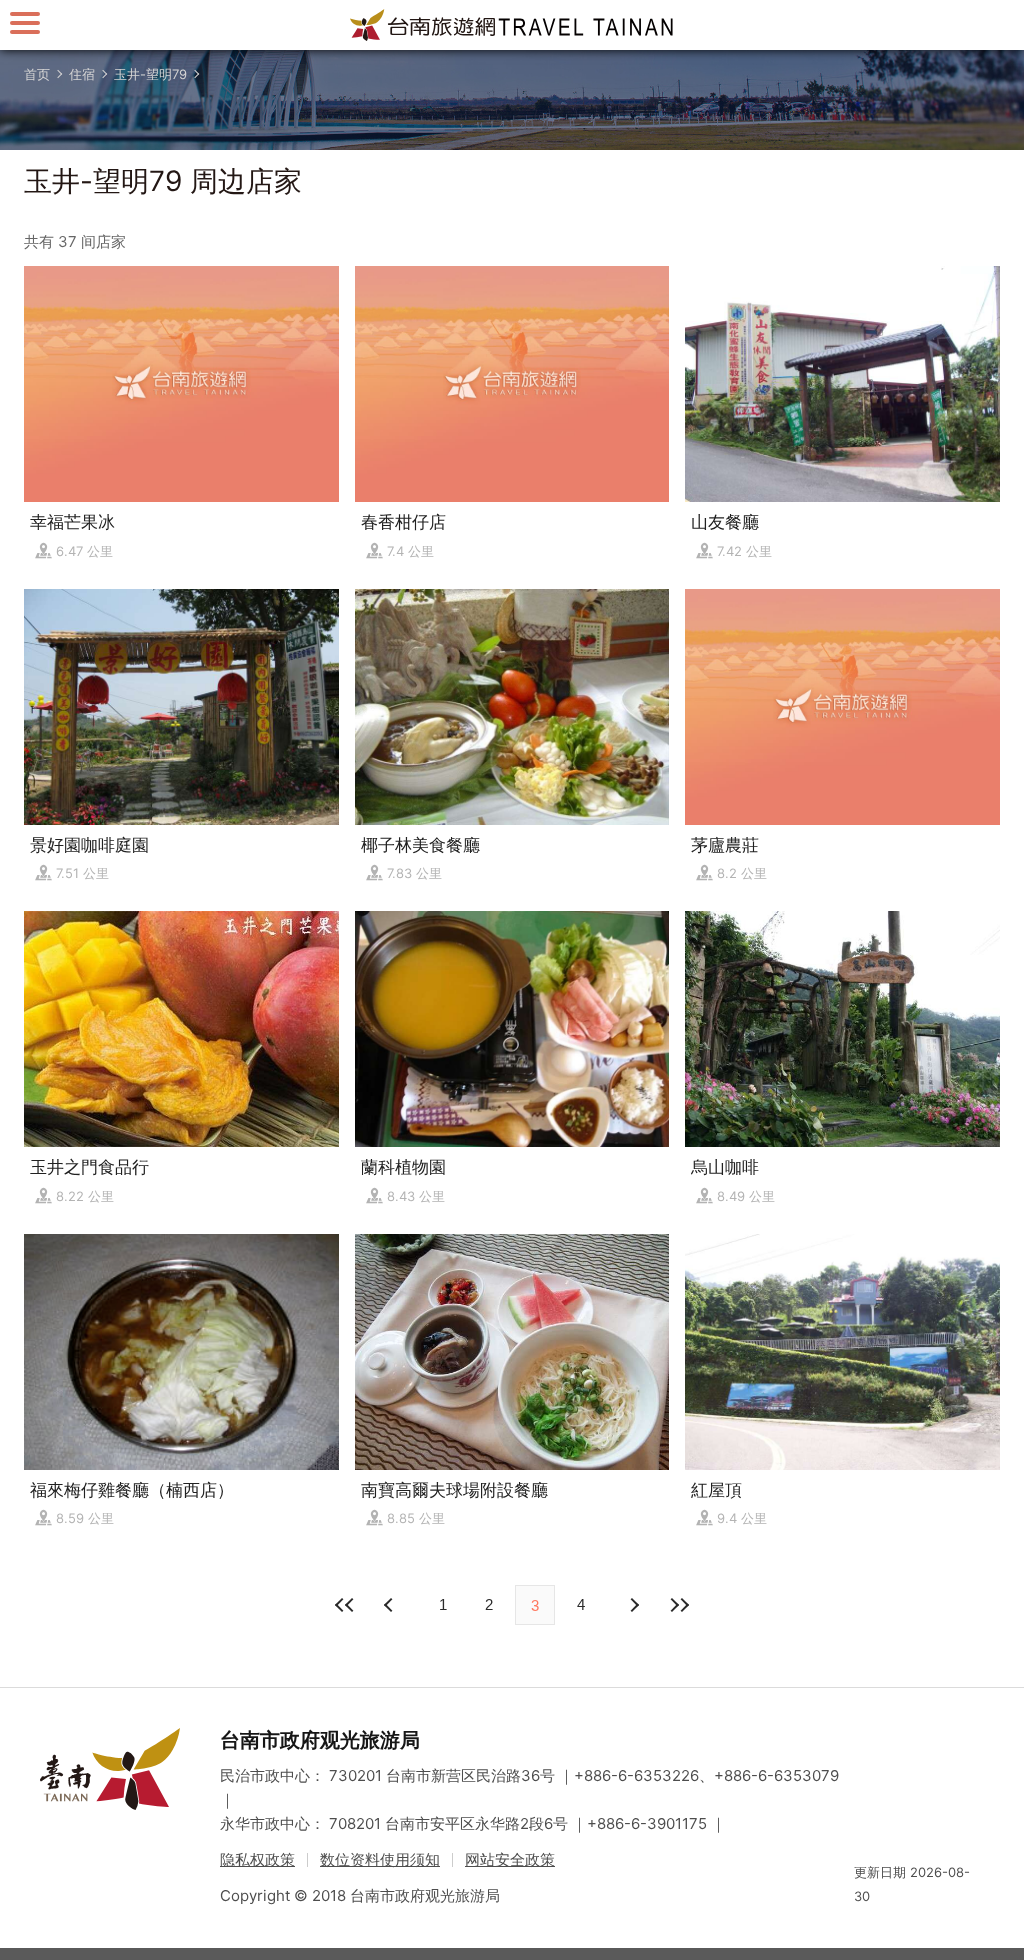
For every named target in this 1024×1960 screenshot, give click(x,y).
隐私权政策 (257, 1859)
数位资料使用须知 (380, 1859)
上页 (633, 1605)
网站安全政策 (510, 1859)
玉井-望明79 (150, 74)
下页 (391, 1605)
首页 (37, 74)
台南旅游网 (512, 25)
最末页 (679, 1605)
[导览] (25, 22)
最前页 (345, 1605)
